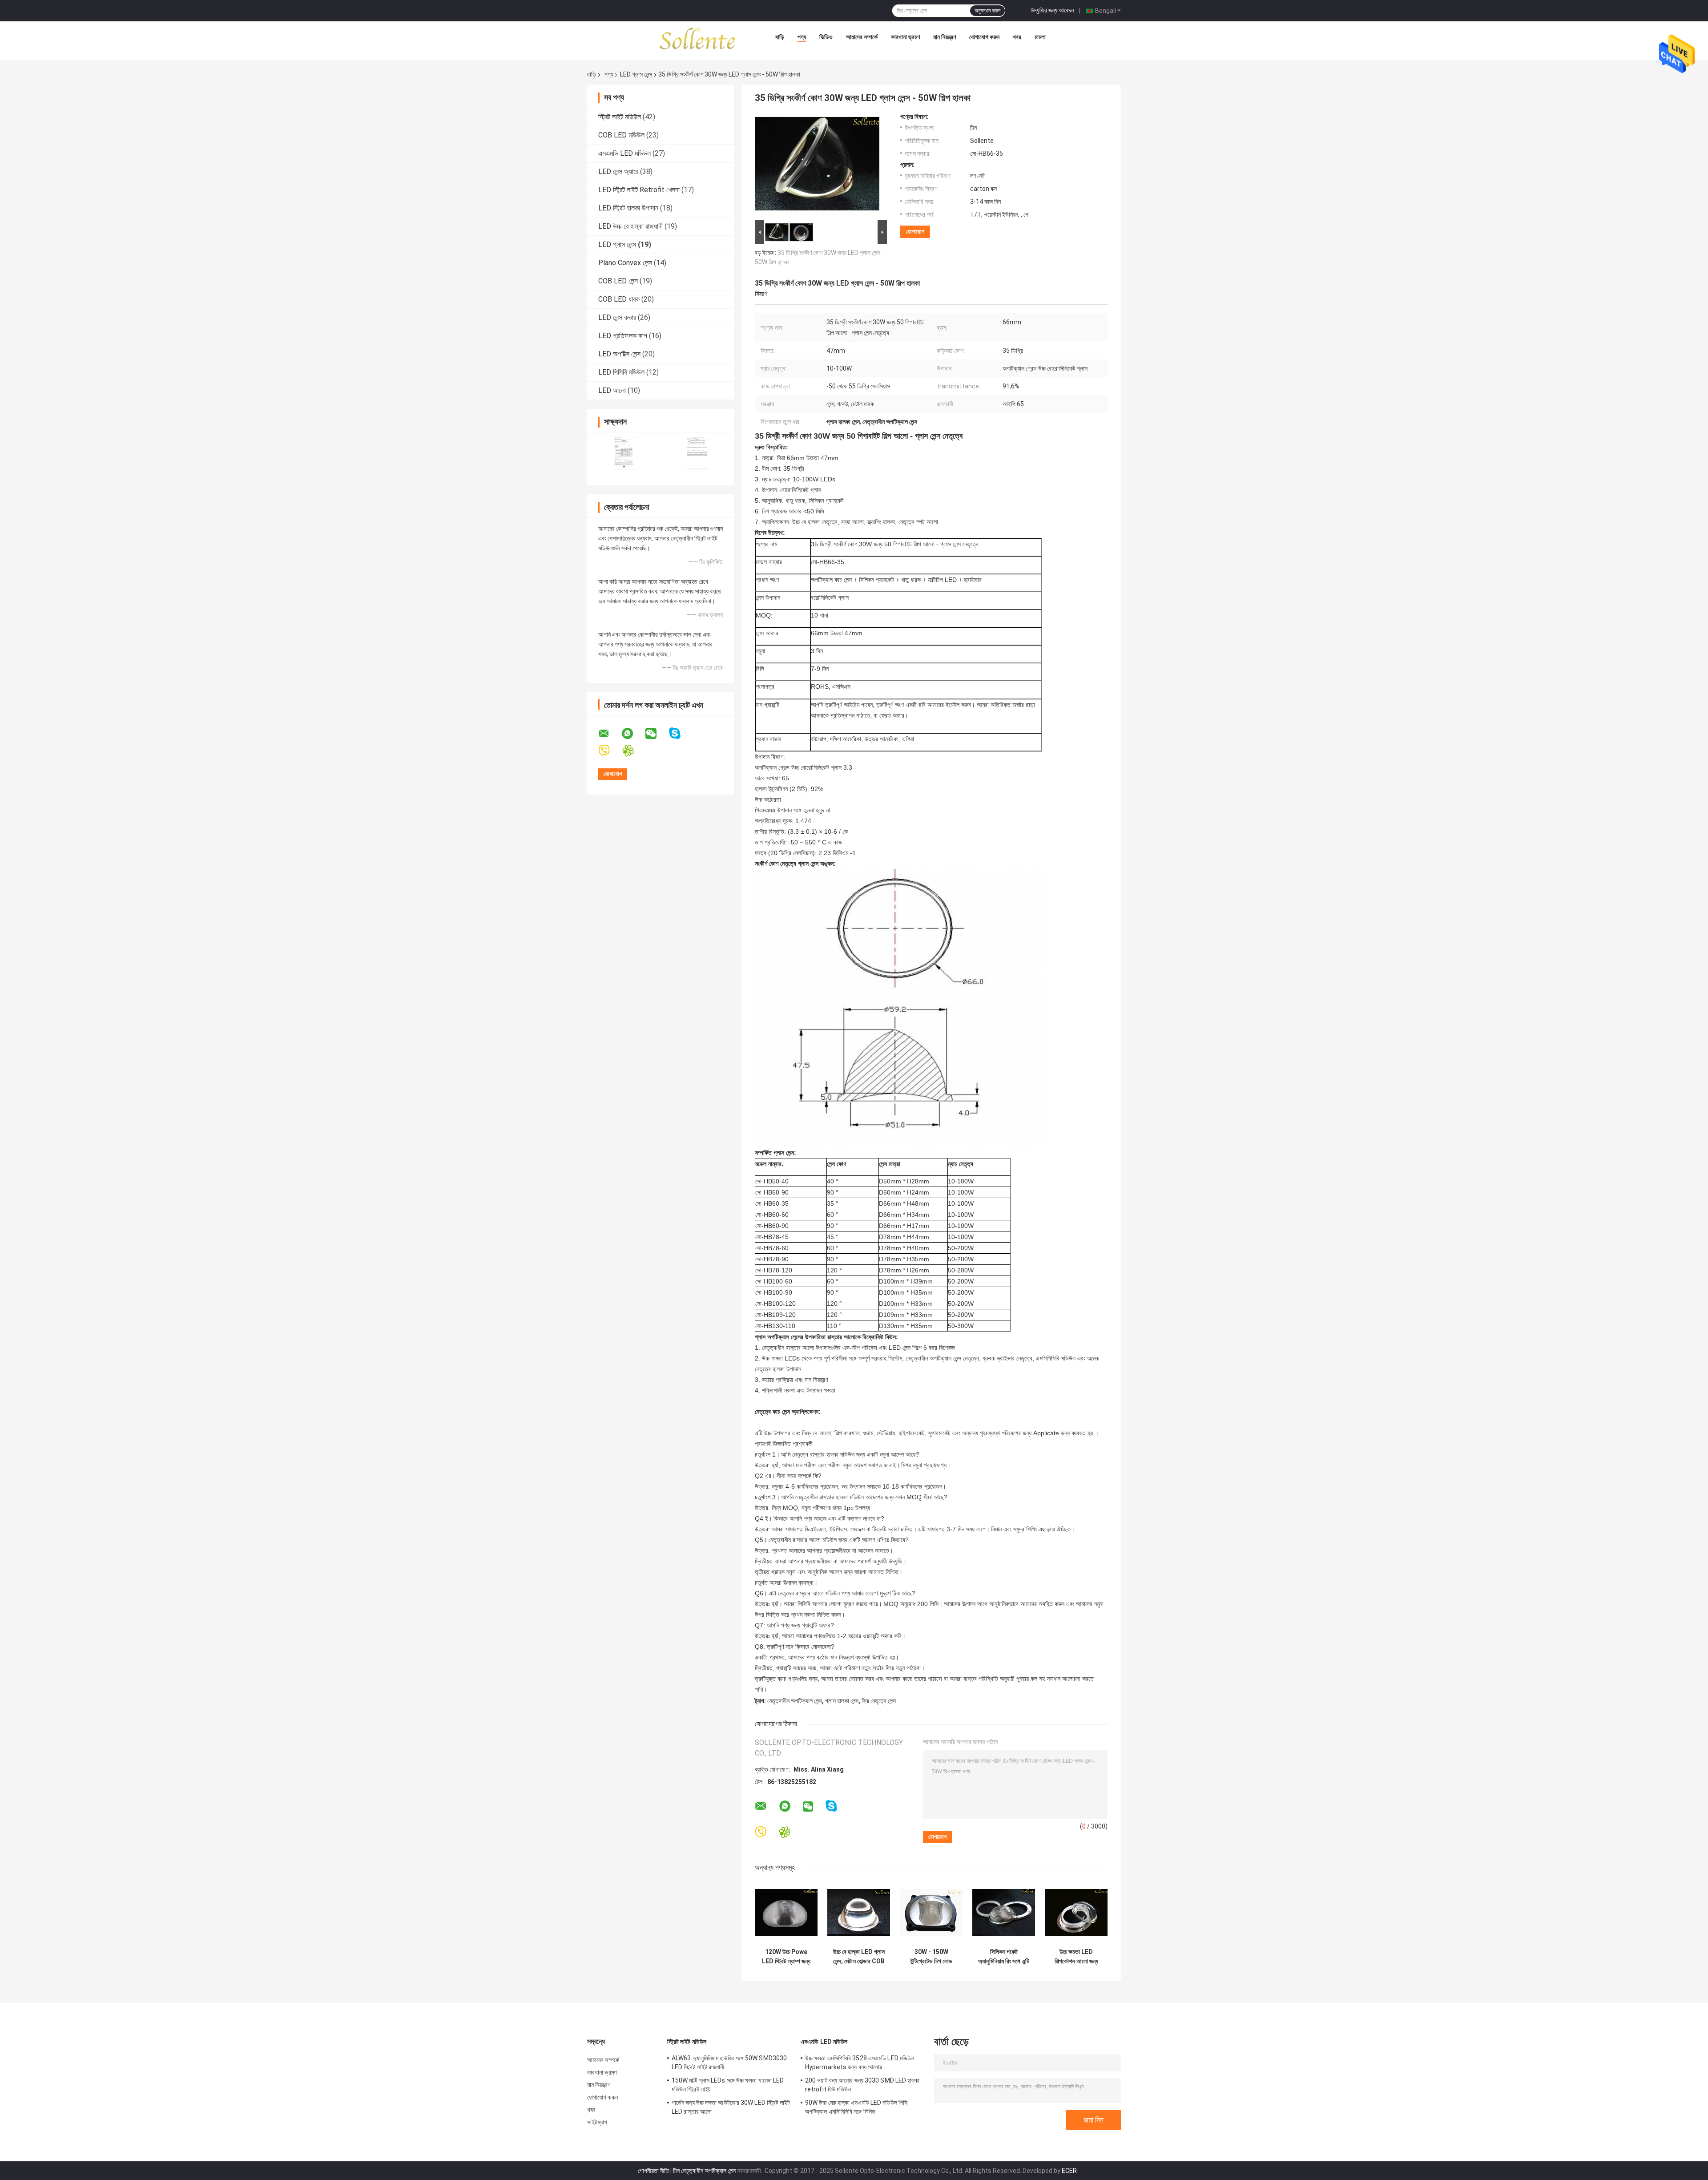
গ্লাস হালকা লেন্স (842, 1701)
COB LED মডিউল (621, 135)
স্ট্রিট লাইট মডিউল (620, 117)
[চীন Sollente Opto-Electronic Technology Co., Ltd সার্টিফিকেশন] (624, 453)
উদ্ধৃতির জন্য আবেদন (1052, 10)
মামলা (1040, 37)
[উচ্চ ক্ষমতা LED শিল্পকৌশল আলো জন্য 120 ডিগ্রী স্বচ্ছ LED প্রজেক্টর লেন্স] (1076, 1912)
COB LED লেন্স (618, 281)
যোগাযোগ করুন (984, 37)
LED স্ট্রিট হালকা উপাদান (628, 208)
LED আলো (612, 390)
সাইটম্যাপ (597, 2122)
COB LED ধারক (619, 299)
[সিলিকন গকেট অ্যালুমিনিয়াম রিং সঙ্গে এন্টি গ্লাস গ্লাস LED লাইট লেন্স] (1004, 1912)
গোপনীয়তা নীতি (653, 2171)
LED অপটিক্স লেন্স (619, 354)
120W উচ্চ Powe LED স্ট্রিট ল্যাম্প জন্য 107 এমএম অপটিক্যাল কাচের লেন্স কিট (786, 1957)
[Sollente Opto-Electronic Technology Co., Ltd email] (609, 734)
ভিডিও (826, 37)
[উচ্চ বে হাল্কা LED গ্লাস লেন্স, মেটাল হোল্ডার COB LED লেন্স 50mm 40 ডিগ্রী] (859, 1912)
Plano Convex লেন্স (625, 263)
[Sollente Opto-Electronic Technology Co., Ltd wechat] (657, 734)
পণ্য (802, 37)
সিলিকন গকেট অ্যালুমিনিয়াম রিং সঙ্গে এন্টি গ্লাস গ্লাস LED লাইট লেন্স (1004, 1957)
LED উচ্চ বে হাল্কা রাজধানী (630, 226)
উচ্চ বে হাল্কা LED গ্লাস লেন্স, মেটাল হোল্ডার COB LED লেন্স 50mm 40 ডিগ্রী (859, 1957)
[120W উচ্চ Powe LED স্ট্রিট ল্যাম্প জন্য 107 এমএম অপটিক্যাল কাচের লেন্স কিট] (786, 1912)
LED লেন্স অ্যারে (618, 172)
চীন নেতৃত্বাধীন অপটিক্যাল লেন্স (704, 2171)
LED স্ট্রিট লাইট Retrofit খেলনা (639, 190)
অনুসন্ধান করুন (987, 11)
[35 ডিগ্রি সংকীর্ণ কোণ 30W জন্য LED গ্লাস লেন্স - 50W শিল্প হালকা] (817, 166)
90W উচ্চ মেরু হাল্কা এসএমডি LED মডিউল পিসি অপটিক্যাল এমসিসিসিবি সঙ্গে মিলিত (856, 2107)
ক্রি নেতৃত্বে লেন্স (879, 1701)
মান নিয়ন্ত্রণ (945, 37)
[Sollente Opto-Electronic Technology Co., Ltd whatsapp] (633, 734)
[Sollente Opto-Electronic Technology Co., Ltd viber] (610, 751)
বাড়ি (780, 37)
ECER (1069, 2171)
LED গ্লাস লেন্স (636, 74)
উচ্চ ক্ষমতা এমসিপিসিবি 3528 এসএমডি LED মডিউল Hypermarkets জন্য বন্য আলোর (860, 2063)
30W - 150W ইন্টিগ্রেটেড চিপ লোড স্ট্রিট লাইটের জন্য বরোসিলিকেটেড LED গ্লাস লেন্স (931, 1957)
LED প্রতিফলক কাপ (623, 336)
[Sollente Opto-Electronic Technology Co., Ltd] (698, 39)
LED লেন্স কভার (617, 317)
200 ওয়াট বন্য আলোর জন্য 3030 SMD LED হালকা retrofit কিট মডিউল (862, 2085)
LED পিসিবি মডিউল (621, 372)
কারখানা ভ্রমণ (905, 37)
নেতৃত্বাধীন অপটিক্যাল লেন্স (795, 1701)
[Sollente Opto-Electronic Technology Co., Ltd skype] (680, 733)
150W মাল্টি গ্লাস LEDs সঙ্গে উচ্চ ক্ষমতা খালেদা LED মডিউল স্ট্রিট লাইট (728, 2085)
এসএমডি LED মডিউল (624, 153)
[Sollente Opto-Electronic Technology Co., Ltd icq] (634, 751)
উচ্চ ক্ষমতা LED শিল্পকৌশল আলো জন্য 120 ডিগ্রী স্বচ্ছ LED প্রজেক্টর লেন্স (1076, 1957)
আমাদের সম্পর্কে (862, 37)
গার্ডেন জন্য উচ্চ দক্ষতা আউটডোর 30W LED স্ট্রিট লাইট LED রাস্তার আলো (731, 2107)
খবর (1017, 37)
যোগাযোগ (915, 232)
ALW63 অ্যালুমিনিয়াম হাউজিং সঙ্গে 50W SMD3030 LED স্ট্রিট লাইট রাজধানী (729, 2063)
